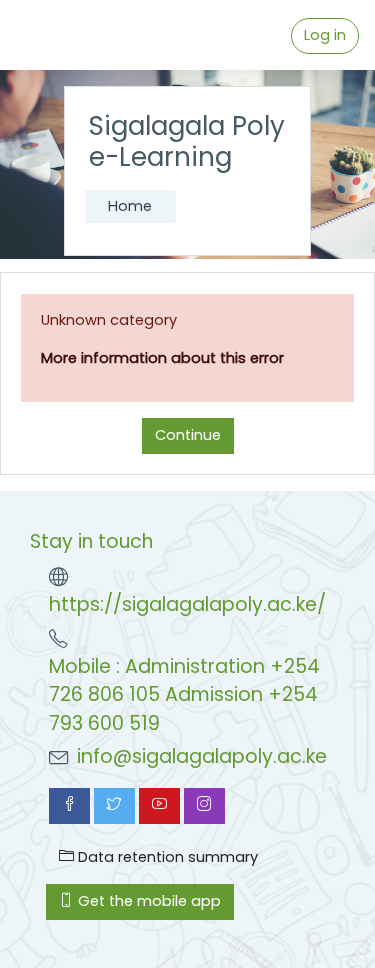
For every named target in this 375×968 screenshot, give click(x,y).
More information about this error (162, 358)
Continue (188, 435)
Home (130, 206)
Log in (325, 35)
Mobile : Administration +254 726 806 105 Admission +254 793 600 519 (184, 695)
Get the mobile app (147, 901)
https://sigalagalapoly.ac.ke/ (187, 604)
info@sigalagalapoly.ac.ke (202, 756)
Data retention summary (166, 857)
